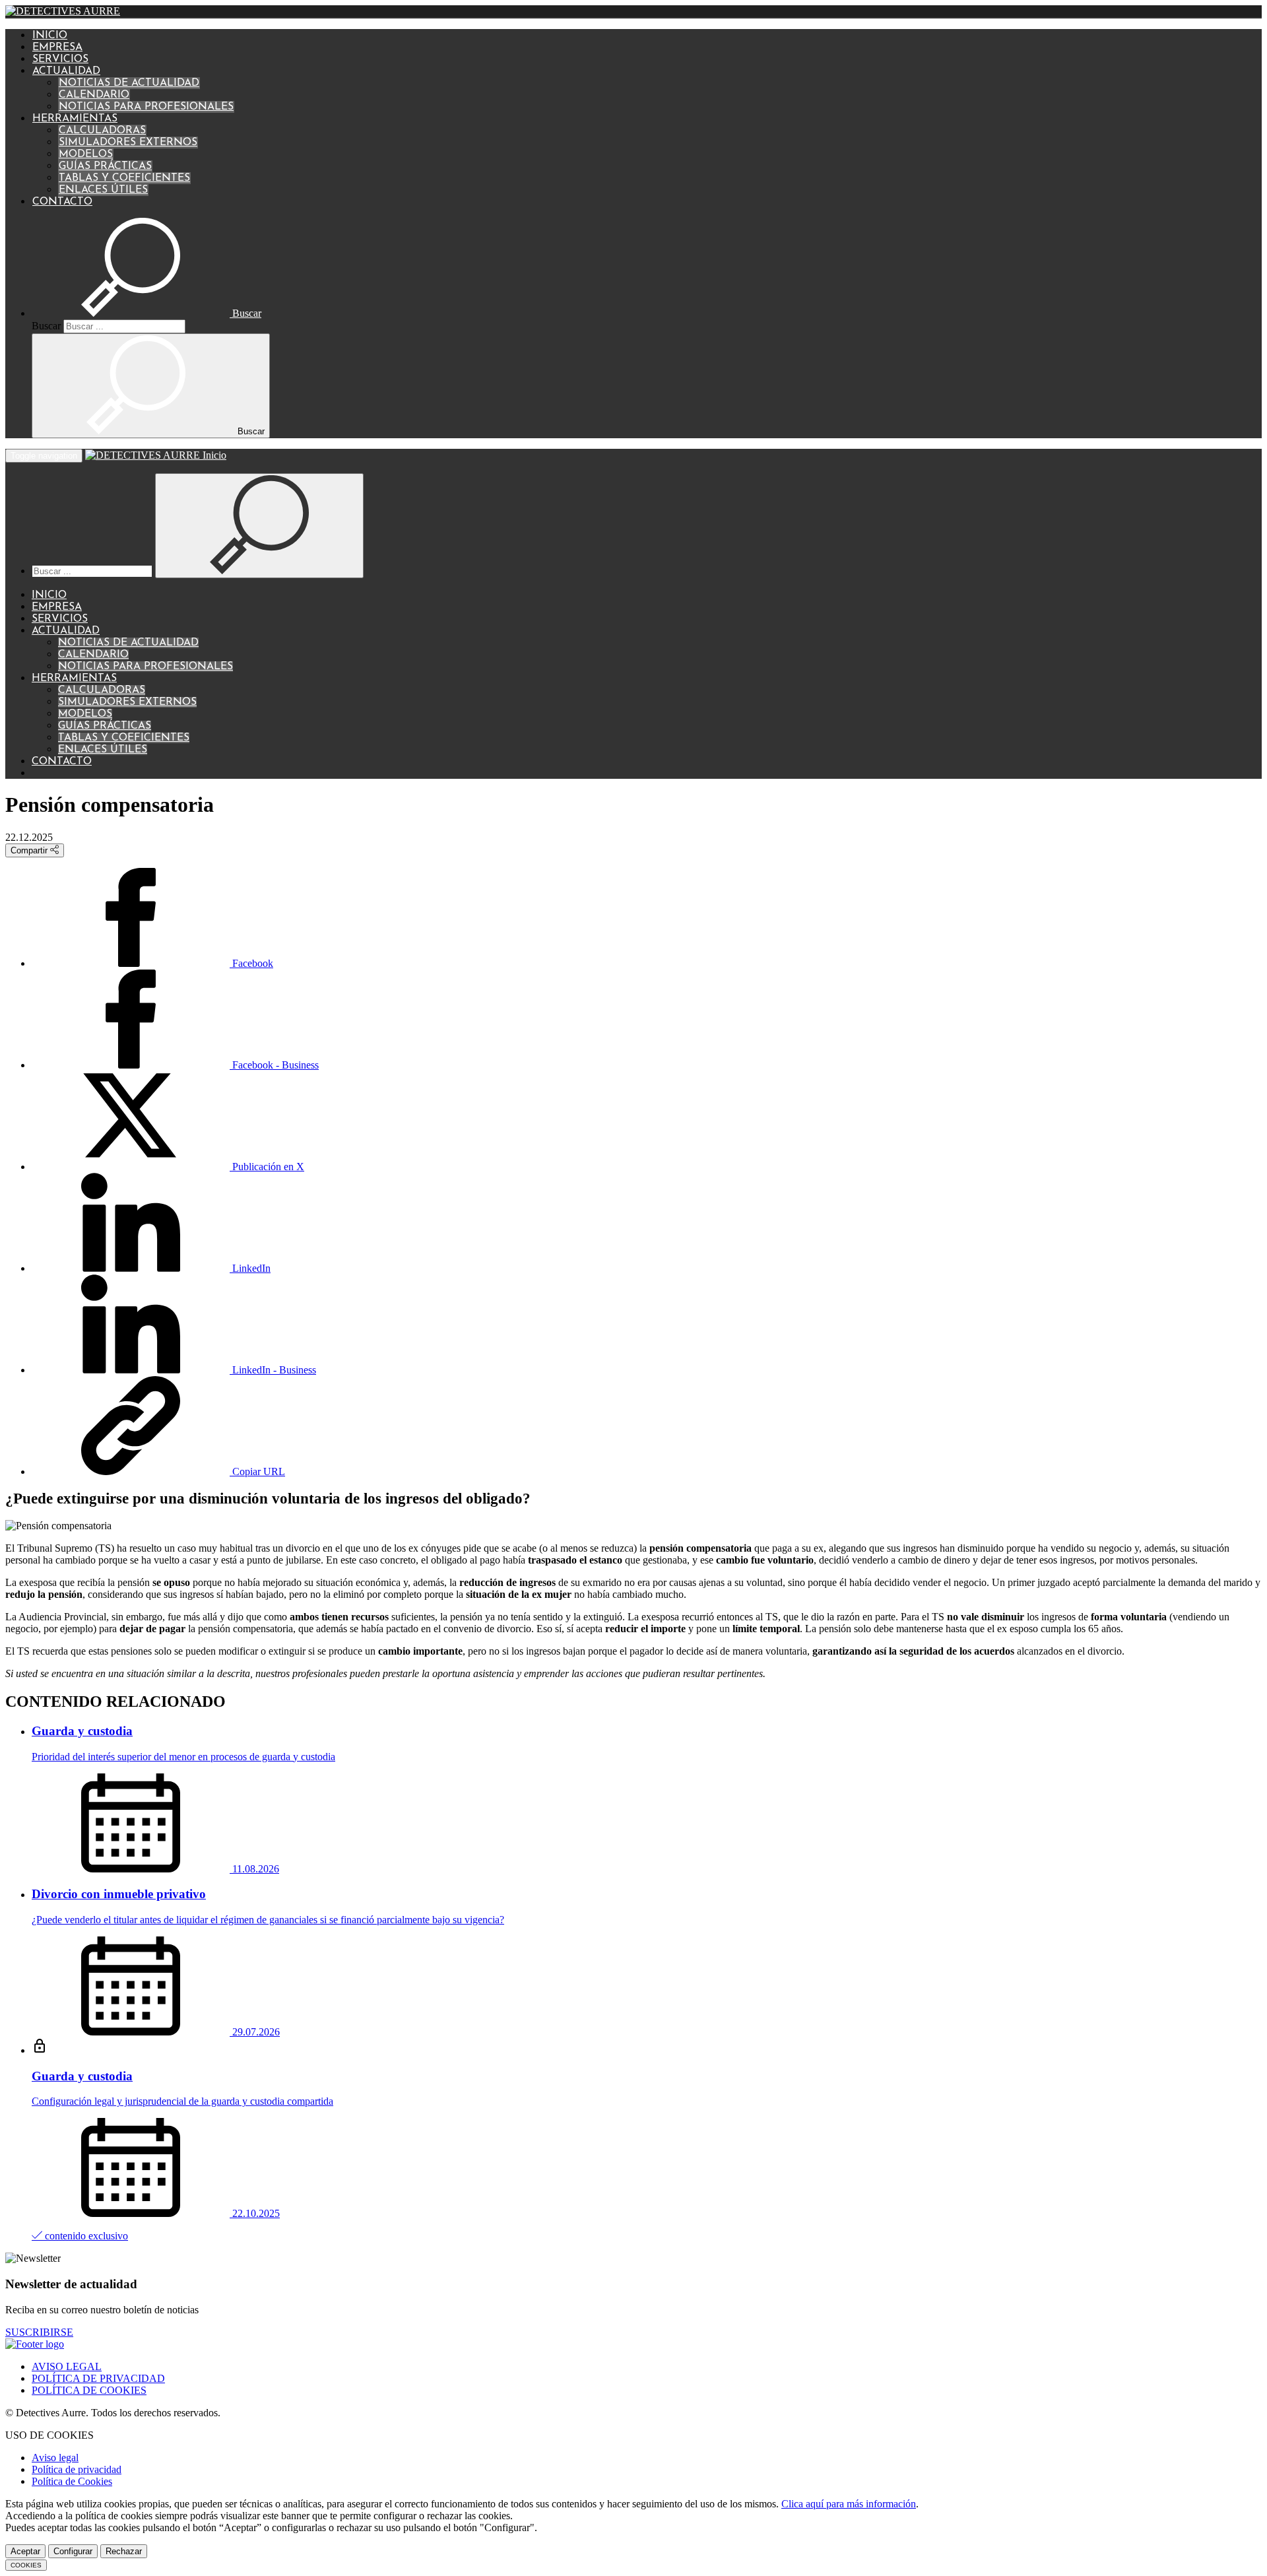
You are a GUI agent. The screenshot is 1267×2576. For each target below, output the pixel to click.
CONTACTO (62, 202)
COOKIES (26, 2565)
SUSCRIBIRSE (39, 2332)
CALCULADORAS (102, 131)
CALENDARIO (94, 95)
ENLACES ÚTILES (103, 190)
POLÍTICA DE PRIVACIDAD (98, 2378)
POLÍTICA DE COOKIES (89, 2390)
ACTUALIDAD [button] (66, 71)
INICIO (50, 36)
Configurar (73, 2551)
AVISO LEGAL (67, 2366)
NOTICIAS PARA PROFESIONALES (146, 107)
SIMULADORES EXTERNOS (128, 143)
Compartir (30, 850)
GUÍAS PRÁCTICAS (105, 166)
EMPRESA (57, 48)
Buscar (46, 326)
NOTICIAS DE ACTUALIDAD (129, 83)
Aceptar (25, 2551)
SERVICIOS (60, 59)
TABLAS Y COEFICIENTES (124, 178)
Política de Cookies (72, 2481)
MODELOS (86, 154)
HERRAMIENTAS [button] (75, 119)
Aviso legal (55, 2458)
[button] (146, 313)
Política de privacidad (77, 2469)
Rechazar (124, 2551)
